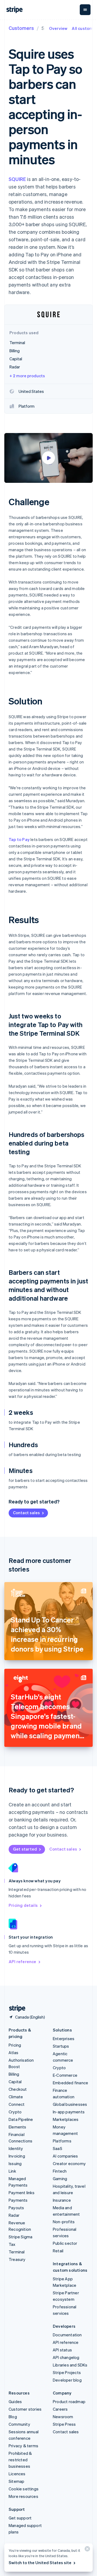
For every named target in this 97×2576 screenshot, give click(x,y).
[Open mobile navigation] (85, 10)
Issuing (15, 2163)
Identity (16, 2148)
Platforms (62, 2141)
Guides (15, 2402)
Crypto (15, 2112)
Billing (14, 2074)
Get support (20, 2518)
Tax (12, 2244)
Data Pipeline (21, 2119)
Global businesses (70, 2104)
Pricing (15, 2045)
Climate (16, 2097)
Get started (25, 1849)
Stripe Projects (67, 2372)
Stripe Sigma (20, 2237)
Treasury (17, 2259)
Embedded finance (70, 2083)
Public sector (65, 2243)
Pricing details (23, 1905)
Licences (17, 2474)
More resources (23, 2496)
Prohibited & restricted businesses (20, 2460)
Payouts (16, 2208)
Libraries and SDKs (70, 2365)
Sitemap (16, 2481)
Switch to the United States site (40, 2563)
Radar (14, 2215)
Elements (18, 2127)
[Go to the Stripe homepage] (15, 2008)
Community (19, 2424)
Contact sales (26, 1513)
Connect (17, 2104)
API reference (22, 1961)
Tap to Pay (19, 839)
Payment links (22, 2193)
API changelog (66, 2357)
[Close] (86, 2550)
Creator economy (69, 2163)
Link (12, 2171)
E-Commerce (65, 2075)
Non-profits (64, 2222)
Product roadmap (69, 2402)
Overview (58, 28)
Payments (18, 2200)
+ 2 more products (27, 376)
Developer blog (67, 2380)
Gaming (60, 2179)
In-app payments (69, 2112)
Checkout (18, 2089)
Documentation (67, 2335)
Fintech (60, 2171)
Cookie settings (24, 2489)
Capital (15, 2082)
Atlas (13, 2053)
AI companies (65, 2156)
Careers (60, 2409)
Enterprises (64, 2039)
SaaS (58, 2148)
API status (62, 2350)
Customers (21, 28)
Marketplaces (66, 2119)
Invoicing (17, 2156)
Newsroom (63, 2417)
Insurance (62, 2200)
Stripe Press (64, 2424)
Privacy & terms (23, 2446)
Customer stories (25, 2409)
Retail (58, 2251)
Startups (61, 2046)
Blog (13, 2417)
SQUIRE (17, 179)
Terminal (17, 2252)
